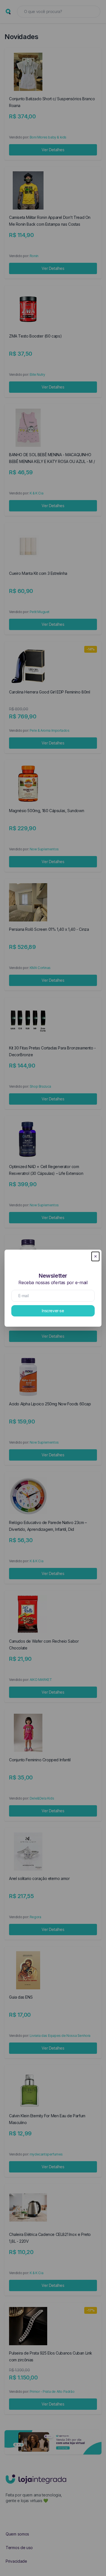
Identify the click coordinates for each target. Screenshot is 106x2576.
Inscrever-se (53, 1311)
